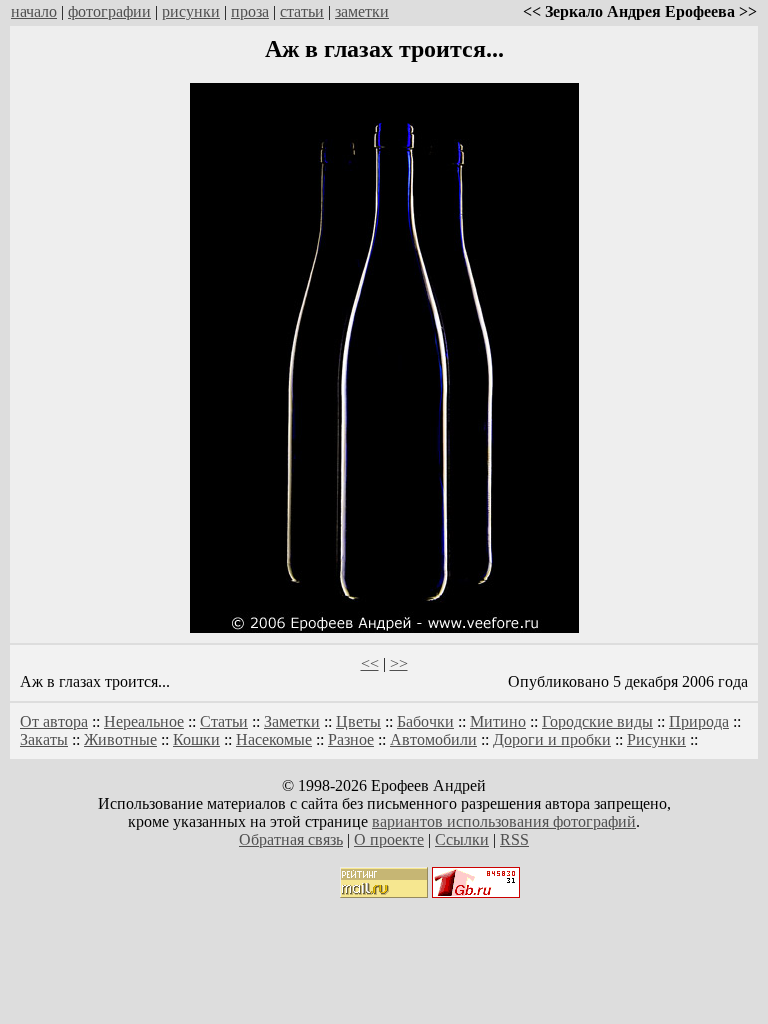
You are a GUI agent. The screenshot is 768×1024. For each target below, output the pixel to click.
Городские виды (597, 721)
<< (370, 663)
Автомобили (433, 739)
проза (250, 11)
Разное (351, 739)
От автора (54, 721)
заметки (362, 11)
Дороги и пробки (552, 739)
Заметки (292, 721)
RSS (514, 839)
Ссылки (462, 839)
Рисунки (656, 739)
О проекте (389, 839)
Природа (699, 721)
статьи (302, 11)
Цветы (358, 721)
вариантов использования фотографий (504, 821)
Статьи (224, 721)
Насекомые (274, 739)
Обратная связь (291, 839)
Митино (498, 721)
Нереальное (144, 721)
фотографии (109, 11)
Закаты (44, 739)
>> (399, 663)
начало (34, 11)
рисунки (191, 11)
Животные (120, 739)
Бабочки (425, 721)
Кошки (196, 739)
